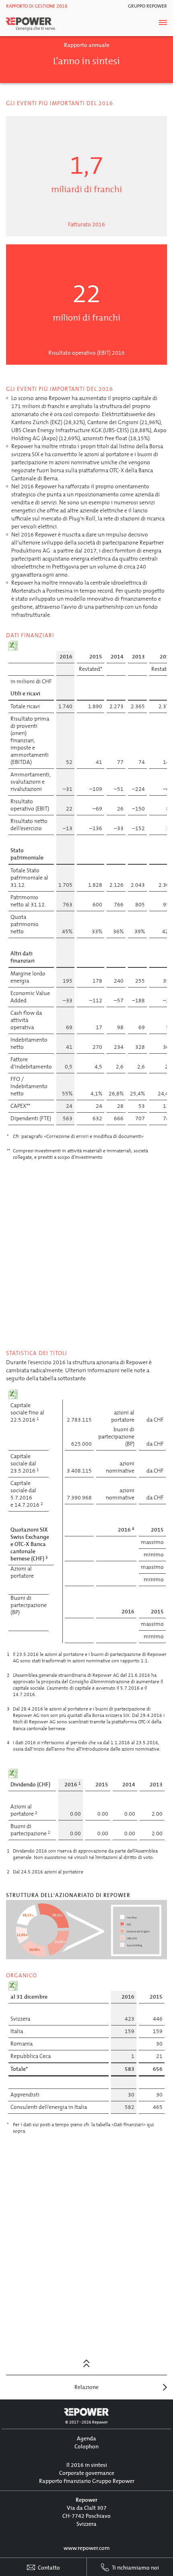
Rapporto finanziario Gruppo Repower (87, 2481)
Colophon (86, 2447)
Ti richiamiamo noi (135, 2568)
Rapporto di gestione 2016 (37, 6)
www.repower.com (87, 2548)
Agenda (86, 2439)
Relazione (86, 2387)
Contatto (48, 2568)
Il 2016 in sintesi (87, 2465)
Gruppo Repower (147, 6)
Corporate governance (87, 2473)
